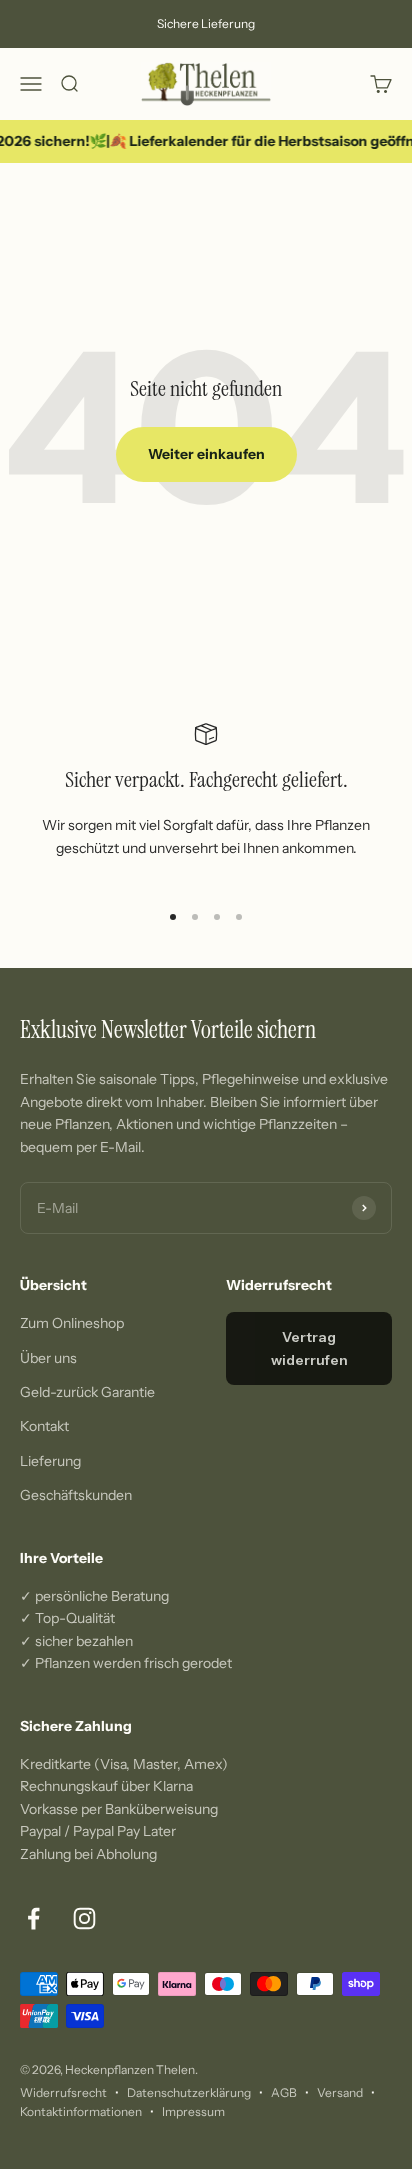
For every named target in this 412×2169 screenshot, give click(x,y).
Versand (340, 2092)
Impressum (193, 2111)
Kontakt (44, 1426)
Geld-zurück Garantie (87, 1392)
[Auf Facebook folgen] (33, 1918)
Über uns (48, 1358)
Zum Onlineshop (72, 1323)
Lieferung (50, 1461)
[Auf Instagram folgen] (84, 1918)
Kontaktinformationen (81, 2111)
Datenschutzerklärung (189, 2092)
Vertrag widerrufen (309, 1348)
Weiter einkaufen (206, 454)
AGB (284, 2092)
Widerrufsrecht (63, 2092)
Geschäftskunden (76, 1495)
